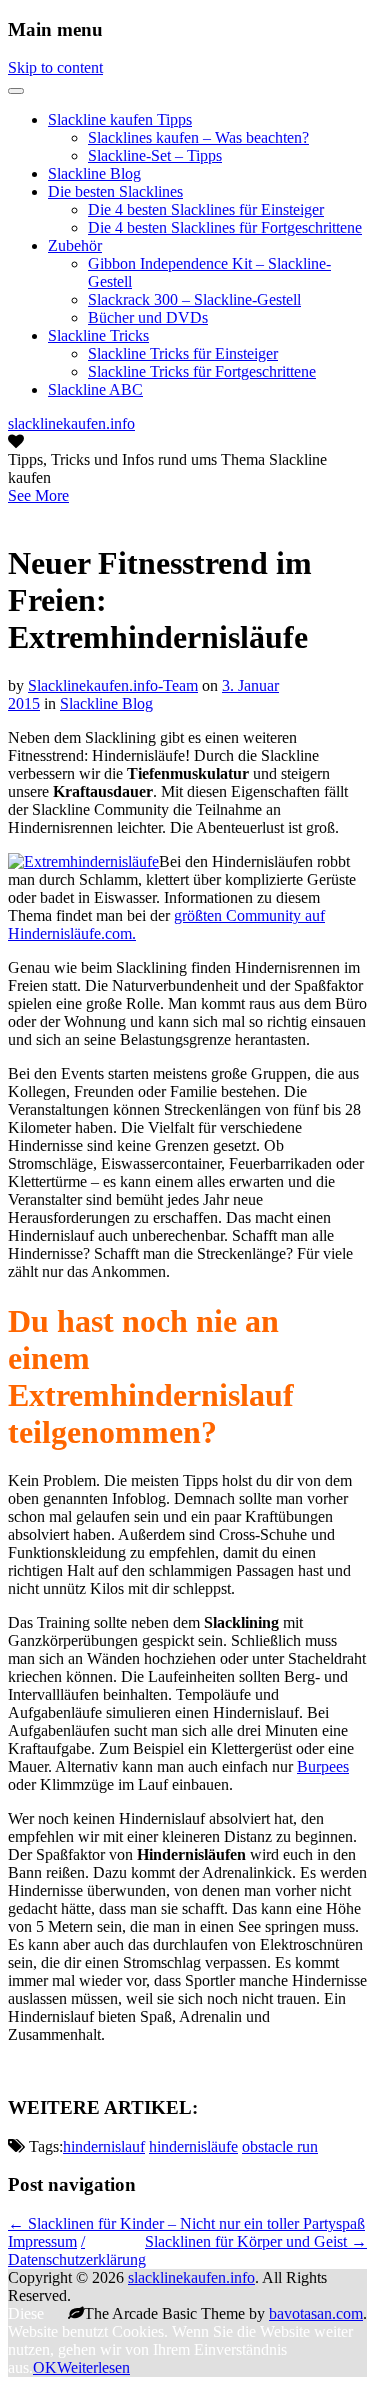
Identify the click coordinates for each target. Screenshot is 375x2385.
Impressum (42, 2241)
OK (45, 2367)
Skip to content (55, 67)
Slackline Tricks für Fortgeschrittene (202, 371)
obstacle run (280, 2146)
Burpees (323, 1766)
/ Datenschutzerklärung (77, 2250)
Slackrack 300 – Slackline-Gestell (194, 299)
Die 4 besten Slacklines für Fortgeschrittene (225, 227)
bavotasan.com (316, 2313)
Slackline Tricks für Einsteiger (183, 353)
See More (38, 495)
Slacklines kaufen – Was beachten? (198, 137)
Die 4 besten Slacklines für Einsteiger (206, 209)
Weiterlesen (93, 2367)
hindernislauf (104, 2146)
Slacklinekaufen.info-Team (113, 685)
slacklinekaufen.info (71, 423)
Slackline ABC (95, 389)
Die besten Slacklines (115, 191)
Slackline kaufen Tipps (120, 119)
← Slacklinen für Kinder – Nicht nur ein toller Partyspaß (186, 2223)
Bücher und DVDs (148, 317)
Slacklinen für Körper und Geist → (256, 2241)
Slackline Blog (94, 173)
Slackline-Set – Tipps (155, 155)
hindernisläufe (193, 2146)
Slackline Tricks (98, 335)
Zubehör (75, 245)
